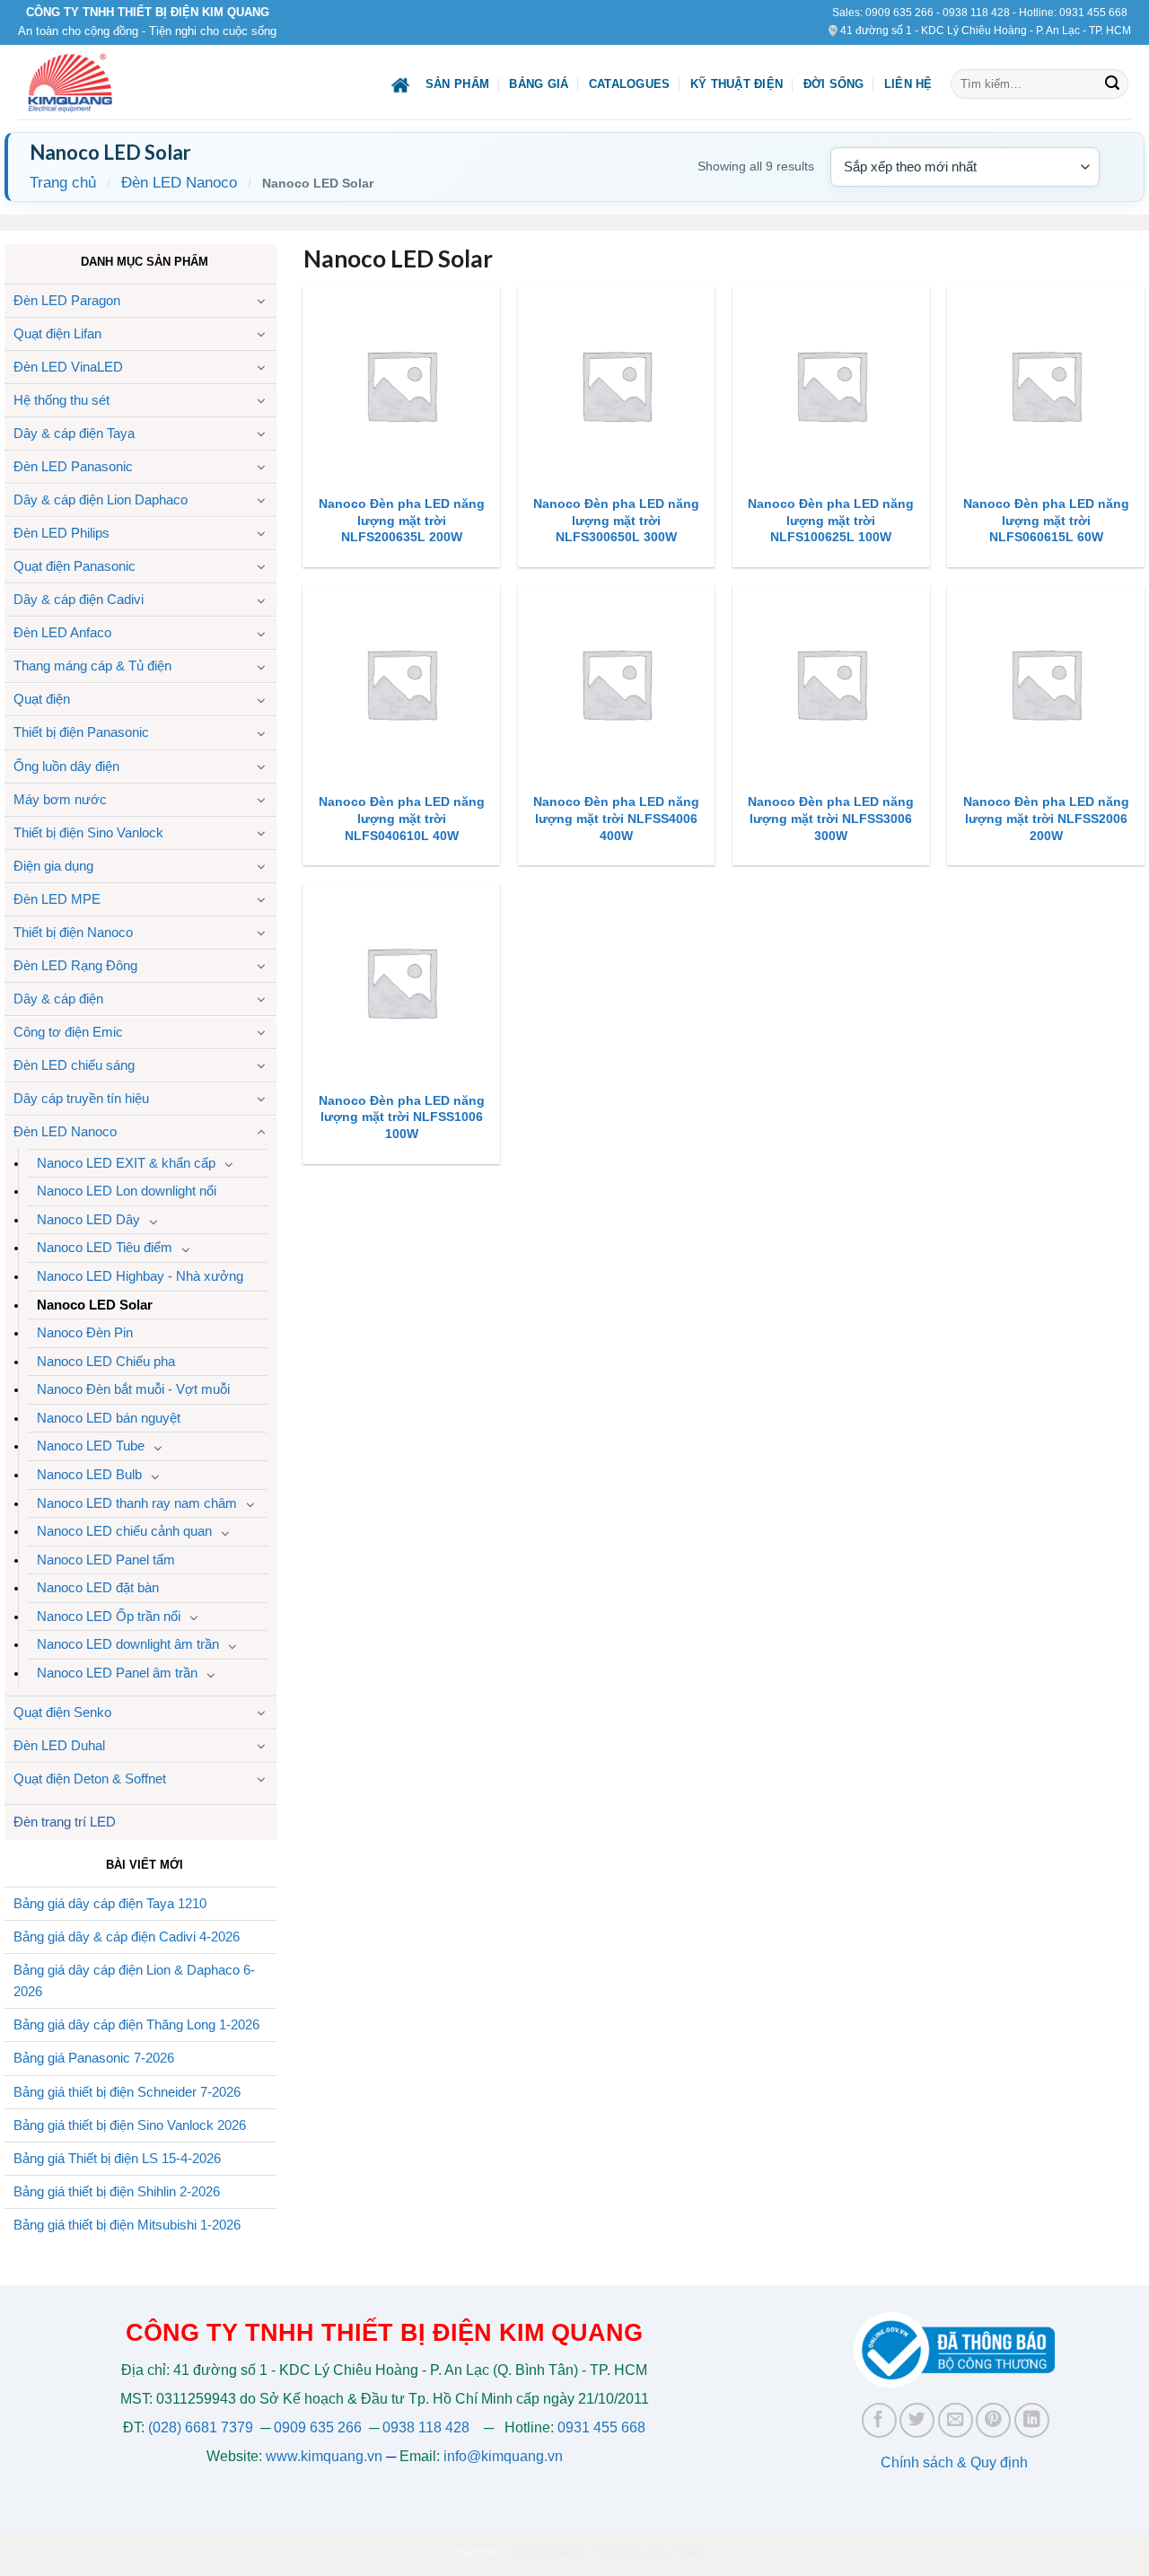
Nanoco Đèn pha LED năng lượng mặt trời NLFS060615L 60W (1046, 520)
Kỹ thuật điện (737, 84)
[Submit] (1112, 84)
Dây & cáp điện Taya (74, 433)
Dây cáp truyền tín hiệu (81, 1098)
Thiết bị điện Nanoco (73, 932)
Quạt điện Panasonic (75, 566)
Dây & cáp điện (58, 999)
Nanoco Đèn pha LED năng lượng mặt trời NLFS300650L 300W (616, 520)
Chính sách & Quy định (954, 2462)
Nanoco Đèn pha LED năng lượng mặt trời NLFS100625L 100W (831, 520)
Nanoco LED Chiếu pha (106, 1361)
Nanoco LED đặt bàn (98, 1587)
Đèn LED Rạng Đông (75, 965)
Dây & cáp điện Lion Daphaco (101, 499)
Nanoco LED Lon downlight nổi (127, 1191)
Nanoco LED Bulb (89, 1474)
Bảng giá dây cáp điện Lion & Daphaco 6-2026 (134, 1981)
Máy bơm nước (60, 799)
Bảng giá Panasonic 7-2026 (94, 2058)
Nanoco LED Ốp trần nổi (109, 1616)
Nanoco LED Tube (91, 1446)
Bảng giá (539, 84)
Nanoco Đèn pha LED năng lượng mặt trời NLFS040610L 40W (402, 818)
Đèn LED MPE (57, 899)
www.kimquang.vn (324, 2456)
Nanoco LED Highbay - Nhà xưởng (140, 1276)
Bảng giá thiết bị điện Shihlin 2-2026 (117, 2191)
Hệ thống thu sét (61, 400)
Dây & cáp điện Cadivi (79, 599)
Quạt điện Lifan (57, 333)
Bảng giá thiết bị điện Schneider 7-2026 (127, 2092)
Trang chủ (63, 183)
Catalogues (630, 84)
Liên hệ (908, 84)
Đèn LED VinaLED (68, 367)
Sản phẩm (457, 84)
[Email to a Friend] (956, 2420)
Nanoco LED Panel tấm (106, 1560)
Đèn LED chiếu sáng (74, 1065)
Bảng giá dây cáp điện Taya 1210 (110, 1903)
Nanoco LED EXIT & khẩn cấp (126, 1163)
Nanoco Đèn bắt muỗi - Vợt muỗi (133, 1389)
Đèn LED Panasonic (73, 466)
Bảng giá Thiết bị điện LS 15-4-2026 (117, 2158)
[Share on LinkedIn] (1032, 2420)
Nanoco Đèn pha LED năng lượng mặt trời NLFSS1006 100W (402, 1117)
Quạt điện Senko (62, 1712)
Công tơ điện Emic (68, 1032)
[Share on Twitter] (917, 2420)
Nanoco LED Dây (88, 1219)
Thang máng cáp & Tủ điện (92, 666)
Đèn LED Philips (61, 533)
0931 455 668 (1093, 13)
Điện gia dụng (53, 866)
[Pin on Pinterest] (993, 2420)
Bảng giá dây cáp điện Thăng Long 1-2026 (136, 2024)
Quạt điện (42, 699)
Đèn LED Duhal (59, 1745)
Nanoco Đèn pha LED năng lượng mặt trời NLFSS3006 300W (831, 818)
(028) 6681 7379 (202, 2427)
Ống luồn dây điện (66, 766)
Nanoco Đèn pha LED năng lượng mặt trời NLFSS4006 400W (616, 818)
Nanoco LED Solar (95, 1305)
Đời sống (834, 84)
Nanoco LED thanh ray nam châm (137, 1503)
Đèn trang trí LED (65, 1822)
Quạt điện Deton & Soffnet (90, 1779)
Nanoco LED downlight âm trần (128, 1644)
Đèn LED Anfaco (62, 632)
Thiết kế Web (632, 2552)
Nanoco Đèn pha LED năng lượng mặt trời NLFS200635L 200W (402, 520)
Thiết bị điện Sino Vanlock (88, 832)
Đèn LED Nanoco (179, 183)
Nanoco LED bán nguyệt (109, 1418)
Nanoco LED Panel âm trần (117, 1673)
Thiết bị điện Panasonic (81, 732)
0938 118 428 (976, 13)
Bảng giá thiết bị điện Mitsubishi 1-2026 (127, 2225)
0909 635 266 (899, 13)
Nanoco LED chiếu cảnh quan (124, 1531)
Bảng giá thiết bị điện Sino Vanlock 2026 (130, 2125)
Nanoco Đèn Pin (85, 1332)
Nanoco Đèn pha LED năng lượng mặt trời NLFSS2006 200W (1046, 818)
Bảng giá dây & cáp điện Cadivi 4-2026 (127, 1936)
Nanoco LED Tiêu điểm (105, 1247)
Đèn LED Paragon (67, 300)
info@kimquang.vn (503, 2456)
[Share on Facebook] (879, 2420)
